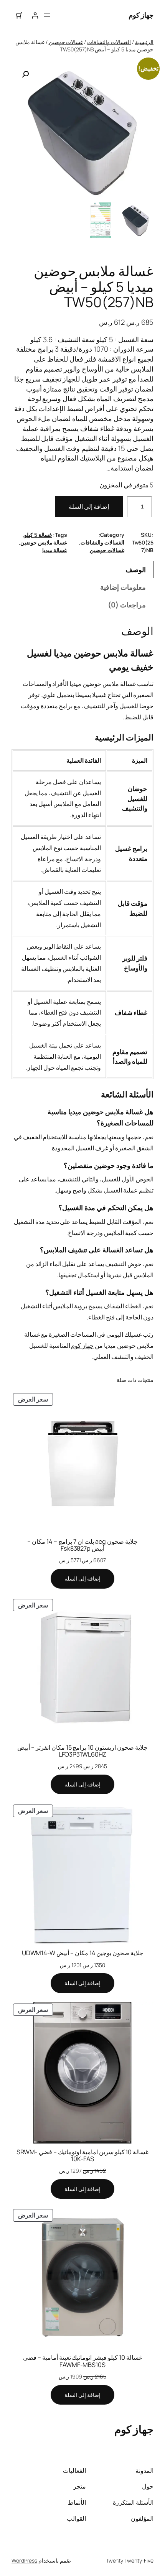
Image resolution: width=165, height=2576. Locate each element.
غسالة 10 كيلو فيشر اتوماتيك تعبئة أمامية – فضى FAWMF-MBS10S (82, 2361)
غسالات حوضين (66, 42)
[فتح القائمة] (47, 15)
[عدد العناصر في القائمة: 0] (19, 16)
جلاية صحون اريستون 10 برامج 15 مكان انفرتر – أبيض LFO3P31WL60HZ (82, 1751)
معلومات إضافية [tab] (123, 587)
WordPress (24, 2560)
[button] (25, 74)
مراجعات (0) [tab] (127, 605)
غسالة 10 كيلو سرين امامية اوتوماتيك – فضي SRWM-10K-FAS (83, 2155)
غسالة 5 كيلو (38, 535)
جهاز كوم (141, 15)
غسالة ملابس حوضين (44, 542)
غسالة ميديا (55, 550)
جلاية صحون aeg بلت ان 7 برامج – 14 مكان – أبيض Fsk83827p (82, 1545)
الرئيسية (144, 42)
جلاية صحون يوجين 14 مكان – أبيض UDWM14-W (83, 1953)
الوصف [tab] (136, 569)
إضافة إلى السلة (89, 507)
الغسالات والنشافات (109, 42)
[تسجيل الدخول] (35, 16)
